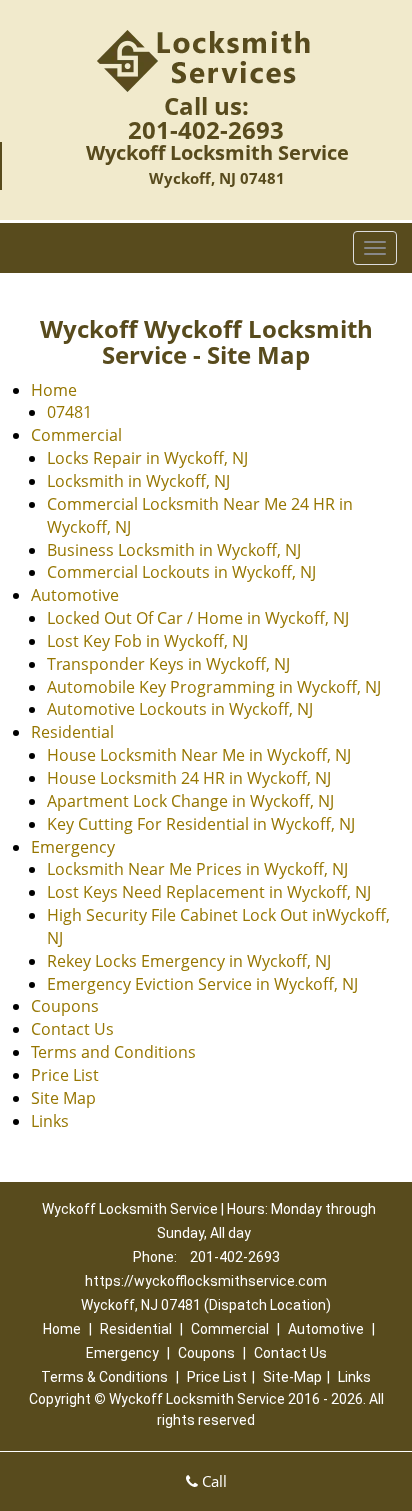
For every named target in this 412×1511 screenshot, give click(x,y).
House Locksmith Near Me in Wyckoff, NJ (199, 755)
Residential (72, 732)
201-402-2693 (206, 129)
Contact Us (72, 1029)
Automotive (75, 595)
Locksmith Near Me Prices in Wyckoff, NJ (197, 869)
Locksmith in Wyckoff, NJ (138, 481)
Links (50, 1121)
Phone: (156, 1257)
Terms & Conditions (104, 1377)
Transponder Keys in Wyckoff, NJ (168, 664)
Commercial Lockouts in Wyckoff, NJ (181, 572)
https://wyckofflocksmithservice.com (206, 1281)
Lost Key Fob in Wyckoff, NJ (147, 641)
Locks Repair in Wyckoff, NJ (147, 458)
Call (212, 1481)
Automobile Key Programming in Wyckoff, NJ (214, 687)
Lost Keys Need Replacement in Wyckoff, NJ (209, 892)
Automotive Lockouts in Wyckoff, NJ (180, 709)
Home (54, 390)
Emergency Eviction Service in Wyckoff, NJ (202, 984)
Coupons (65, 1006)
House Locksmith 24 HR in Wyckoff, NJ (189, 778)
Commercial (76, 435)
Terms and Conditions (113, 1052)
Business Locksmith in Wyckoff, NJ (174, 550)
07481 (69, 412)
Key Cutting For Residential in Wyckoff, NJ (201, 824)
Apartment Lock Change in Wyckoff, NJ (190, 801)
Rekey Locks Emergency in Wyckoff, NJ (189, 961)
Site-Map (292, 1377)
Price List (65, 1075)
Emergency (73, 847)
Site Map (63, 1098)
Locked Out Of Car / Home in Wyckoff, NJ (198, 618)
